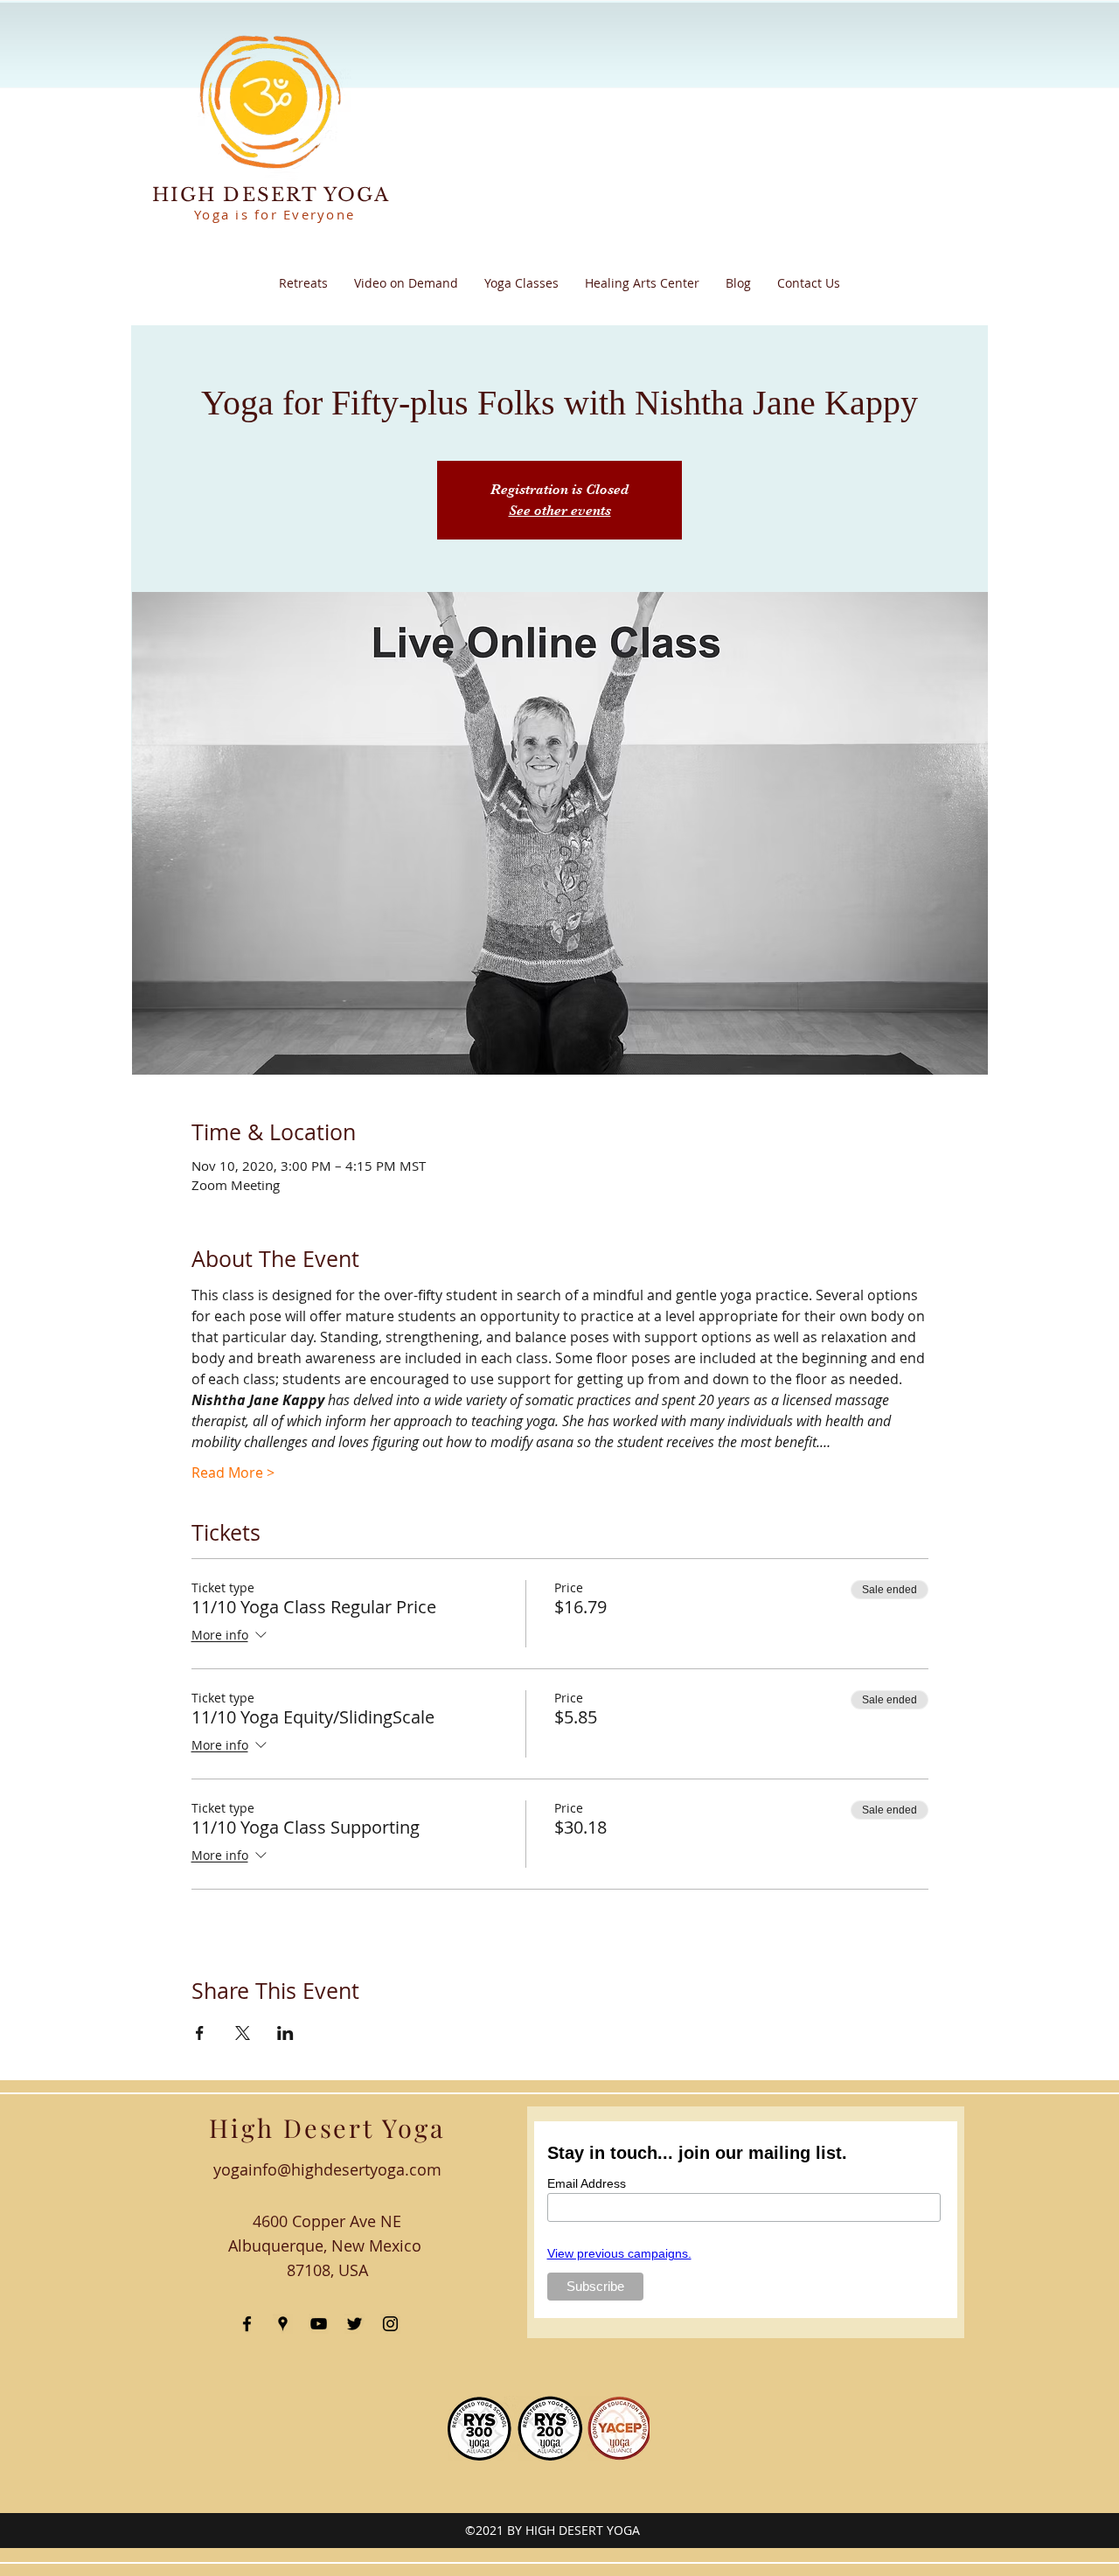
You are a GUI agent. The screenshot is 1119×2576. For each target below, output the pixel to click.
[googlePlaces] (283, 2324)
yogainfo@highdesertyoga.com (327, 2169)
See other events (560, 511)
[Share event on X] (243, 2033)
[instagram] (390, 2324)
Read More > (233, 1472)
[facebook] (247, 2324)
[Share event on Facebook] (200, 2033)
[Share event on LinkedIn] (285, 2033)
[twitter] (354, 2324)
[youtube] (319, 2324)
